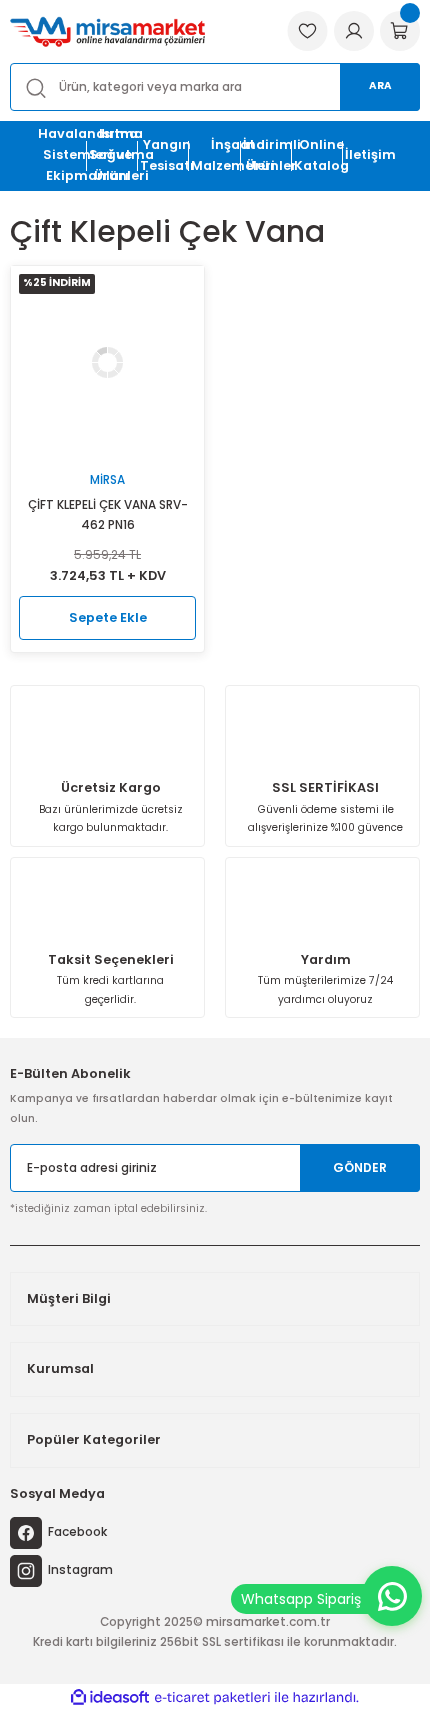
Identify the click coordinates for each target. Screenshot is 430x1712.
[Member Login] (354, 31)
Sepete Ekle (108, 617)
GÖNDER (360, 1168)
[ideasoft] (110, 1698)
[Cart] (400, 31)
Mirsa (107, 480)
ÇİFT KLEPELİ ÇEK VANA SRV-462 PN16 (108, 515)
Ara (380, 85)
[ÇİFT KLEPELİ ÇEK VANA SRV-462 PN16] (107, 362)
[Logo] (107, 31)
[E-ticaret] (212, 1697)
